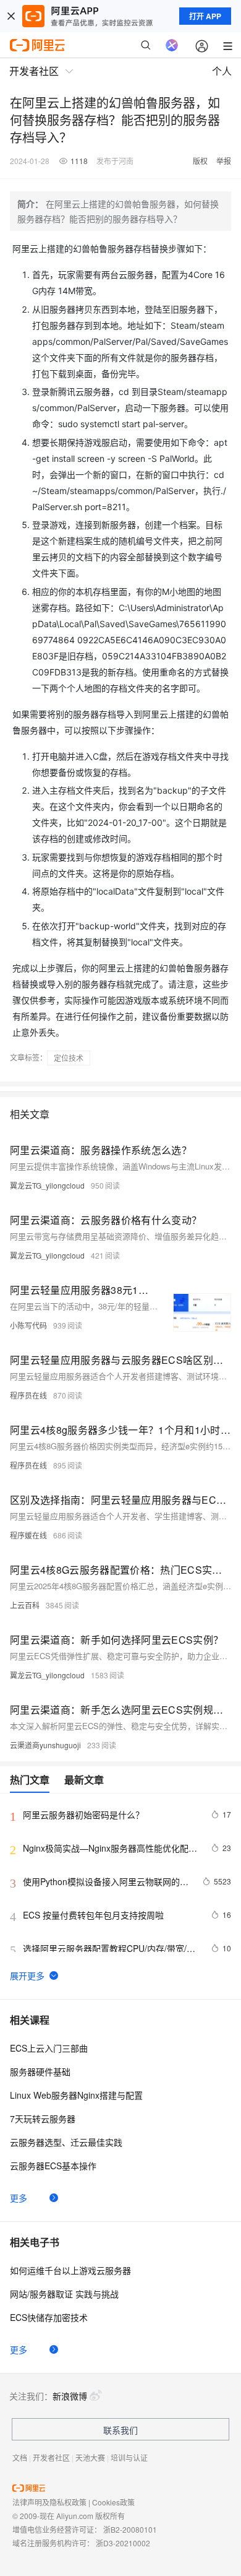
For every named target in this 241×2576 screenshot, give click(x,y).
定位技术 (69, 1058)
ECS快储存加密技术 (49, 2317)
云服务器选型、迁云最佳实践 (66, 2142)
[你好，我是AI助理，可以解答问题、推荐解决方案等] (172, 45)
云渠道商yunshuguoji (45, 1745)
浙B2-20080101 (130, 2529)
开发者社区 (51, 2457)
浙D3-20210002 (123, 2543)
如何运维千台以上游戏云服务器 (70, 2270)
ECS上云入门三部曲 (49, 2048)
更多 (19, 2198)
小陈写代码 (28, 1325)
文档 (20, 2457)
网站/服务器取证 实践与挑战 (64, 2294)
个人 (222, 71)
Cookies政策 (113, 2502)
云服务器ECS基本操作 (53, 2166)
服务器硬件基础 (40, 2071)
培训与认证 (129, 2457)
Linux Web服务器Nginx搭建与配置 (76, 2095)
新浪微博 (70, 2396)
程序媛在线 (28, 1535)
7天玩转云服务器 (43, 2118)
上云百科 (25, 1605)
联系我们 (120, 2430)
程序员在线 (28, 1395)
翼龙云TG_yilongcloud (47, 1185)
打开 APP (205, 16)
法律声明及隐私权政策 (49, 2502)
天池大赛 (90, 2457)
